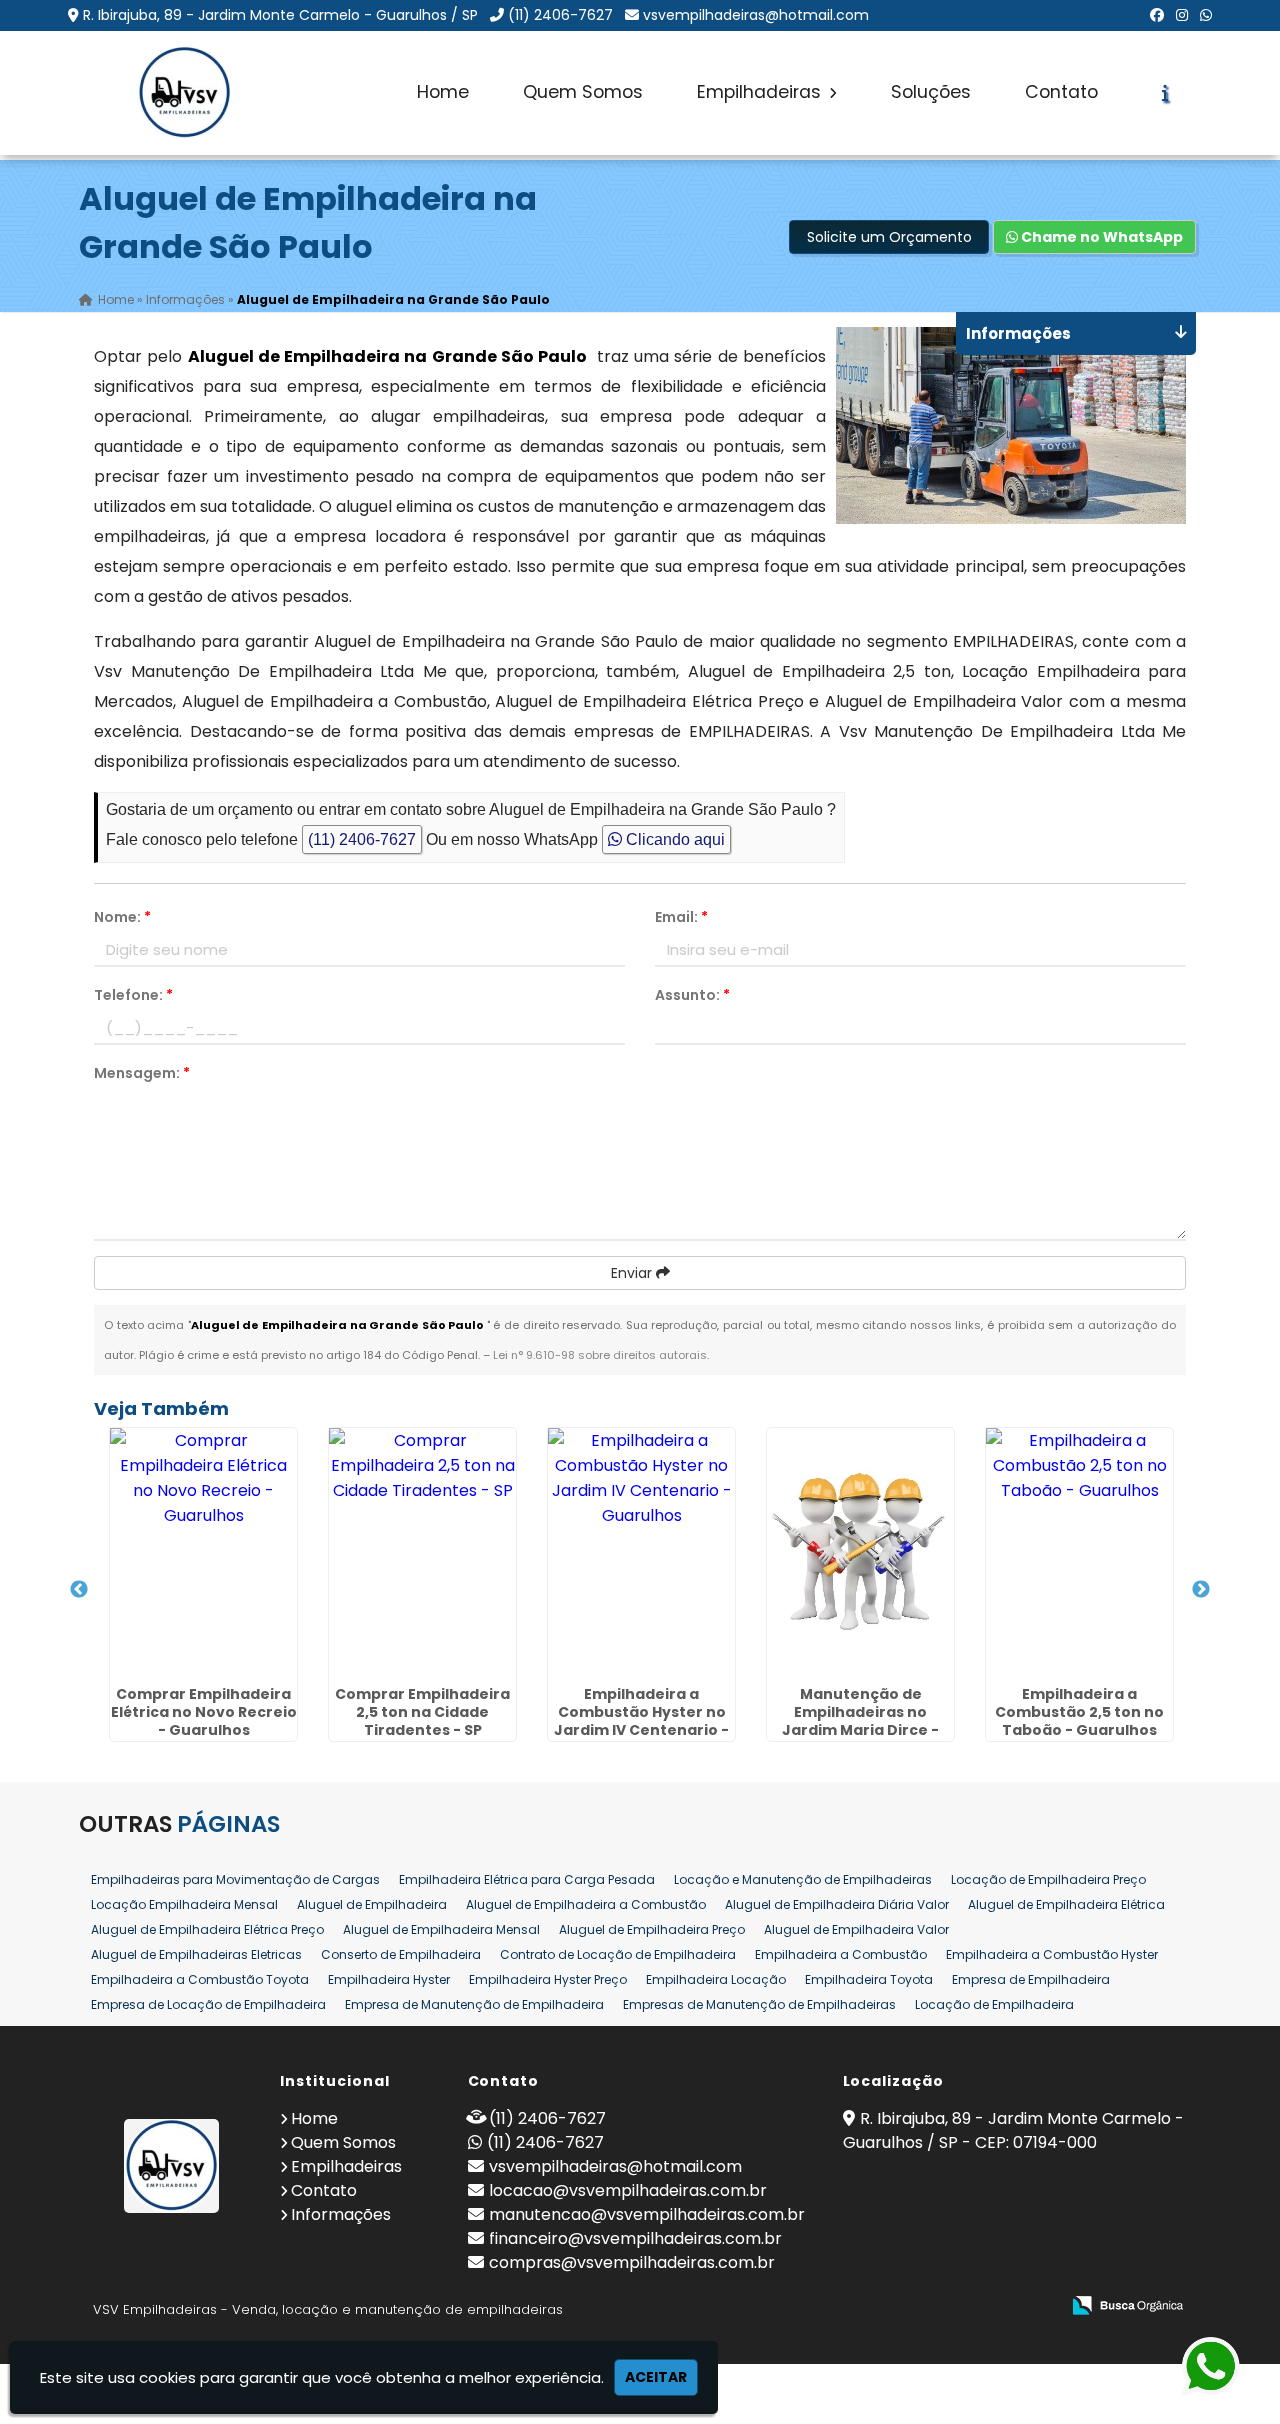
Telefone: (133, 995)
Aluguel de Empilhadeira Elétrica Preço (207, 1929)
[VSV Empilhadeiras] (172, 2166)
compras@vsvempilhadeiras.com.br (632, 2262)
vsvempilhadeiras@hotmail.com (756, 15)
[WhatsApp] (1206, 15)
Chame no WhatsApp (1100, 237)
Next (1201, 1590)
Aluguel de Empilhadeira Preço (652, 1929)
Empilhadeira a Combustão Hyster (1052, 1954)
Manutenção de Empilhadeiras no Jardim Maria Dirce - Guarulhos (860, 1721)
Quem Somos (583, 92)
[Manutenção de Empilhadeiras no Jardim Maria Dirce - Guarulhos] (860, 1553)
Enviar (633, 1273)
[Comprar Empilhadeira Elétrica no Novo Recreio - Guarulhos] (203, 1553)
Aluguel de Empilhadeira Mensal (441, 1929)
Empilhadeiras (761, 92)
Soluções (931, 92)
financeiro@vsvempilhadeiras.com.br (635, 2238)
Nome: (122, 917)
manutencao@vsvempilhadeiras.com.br (647, 2214)
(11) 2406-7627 (560, 15)
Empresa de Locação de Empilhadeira (208, 2004)
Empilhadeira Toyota (869, 1979)
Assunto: (692, 995)
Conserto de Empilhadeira (401, 1954)
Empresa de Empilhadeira (1031, 1979)
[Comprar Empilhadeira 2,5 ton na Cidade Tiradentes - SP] (422, 1553)
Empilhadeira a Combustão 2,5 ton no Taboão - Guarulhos (1079, 1712)
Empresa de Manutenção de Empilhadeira (474, 2004)
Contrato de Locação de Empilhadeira (618, 1954)
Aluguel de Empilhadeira (372, 1904)
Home (443, 92)
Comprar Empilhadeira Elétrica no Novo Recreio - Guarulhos (204, 1712)
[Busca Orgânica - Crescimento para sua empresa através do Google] (1127, 2303)
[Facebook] (1157, 15)
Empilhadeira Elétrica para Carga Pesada (527, 1879)
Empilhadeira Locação (716, 1979)
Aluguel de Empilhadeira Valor (856, 1929)
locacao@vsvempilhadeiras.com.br (628, 2190)
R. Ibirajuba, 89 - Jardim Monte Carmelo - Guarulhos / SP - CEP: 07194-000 (1013, 2130)
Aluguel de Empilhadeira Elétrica (1066, 1904)
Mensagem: (142, 1073)
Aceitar (656, 2377)
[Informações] (1165, 93)
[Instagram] (1182, 15)
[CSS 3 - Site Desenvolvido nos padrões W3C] (966, 2306)
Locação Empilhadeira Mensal (184, 1904)
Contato (1061, 92)
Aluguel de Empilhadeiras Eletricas (196, 1954)
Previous (79, 1590)
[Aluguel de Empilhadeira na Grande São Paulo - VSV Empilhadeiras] (184, 93)
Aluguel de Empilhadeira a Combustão (586, 1904)
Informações (341, 2214)
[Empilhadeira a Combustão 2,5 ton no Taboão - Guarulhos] (1079, 1553)
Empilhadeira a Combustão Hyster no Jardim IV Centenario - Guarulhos (641, 1721)
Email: (681, 917)
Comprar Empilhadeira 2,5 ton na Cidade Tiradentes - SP (422, 1712)
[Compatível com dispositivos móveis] (1035, 2306)
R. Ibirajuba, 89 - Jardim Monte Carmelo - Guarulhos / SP (280, 15)
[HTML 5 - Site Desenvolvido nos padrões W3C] (897, 2306)
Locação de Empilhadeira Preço (1048, 1879)
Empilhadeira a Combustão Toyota (200, 1979)
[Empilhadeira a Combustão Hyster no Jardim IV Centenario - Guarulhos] (641, 1553)
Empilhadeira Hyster (389, 1979)
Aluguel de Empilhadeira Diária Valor (837, 1904)
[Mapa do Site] (845, 2306)
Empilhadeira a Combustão (841, 1954)
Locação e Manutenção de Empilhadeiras (803, 1879)
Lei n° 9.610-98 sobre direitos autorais (600, 1355)
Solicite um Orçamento (889, 237)
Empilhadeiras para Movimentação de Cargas (235, 1879)
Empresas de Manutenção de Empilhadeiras (759, 2004)
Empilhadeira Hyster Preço (548, 1979)
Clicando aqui (673, 839)
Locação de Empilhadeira (994, 2004)
